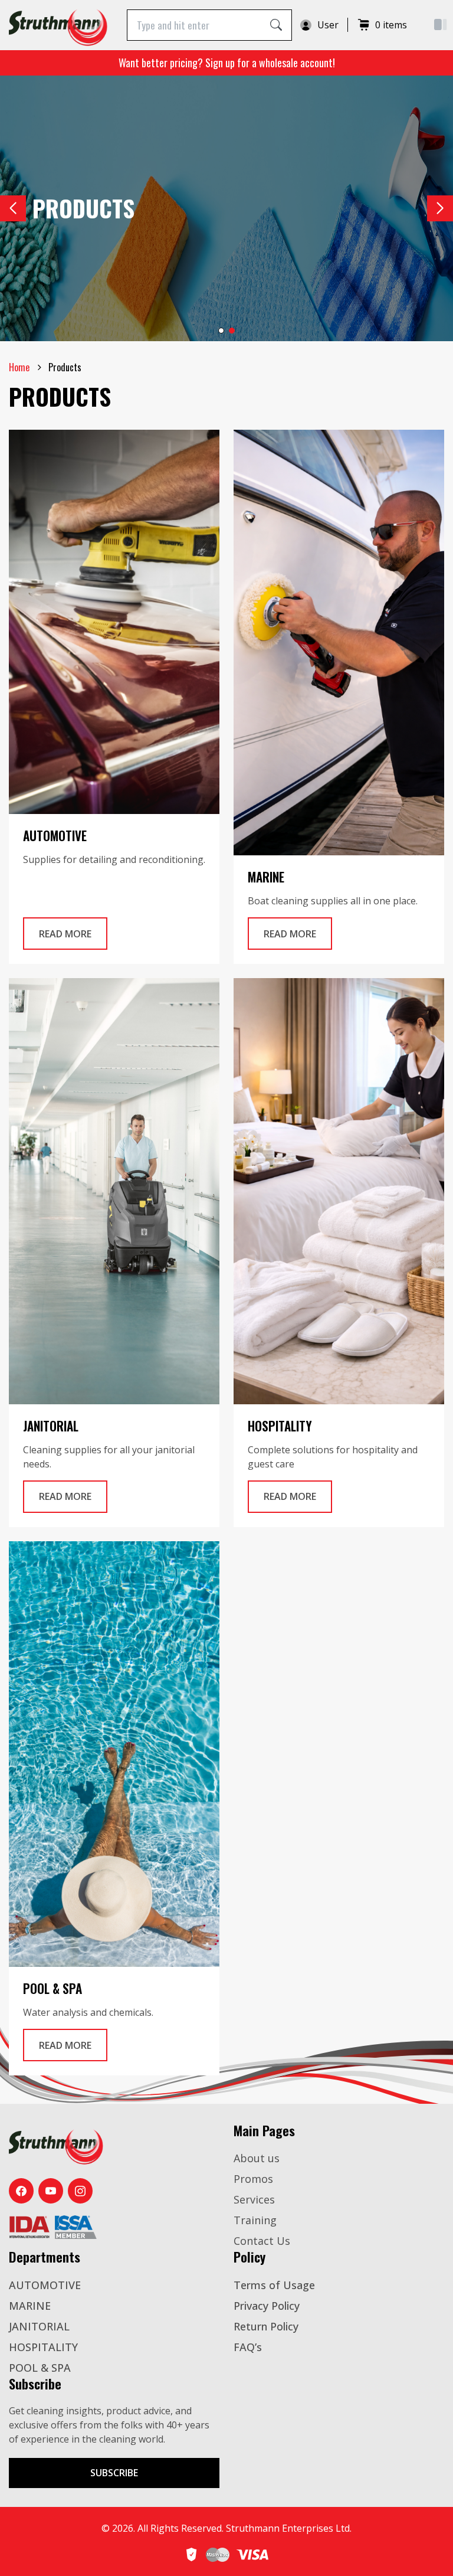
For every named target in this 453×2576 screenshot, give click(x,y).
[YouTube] (51, 2191)
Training (255, 2220)
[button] (440, 208)
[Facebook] (21, 2191)
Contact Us (262, 2241)
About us (257, 2158)
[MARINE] (339, 643)
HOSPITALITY (43, 2347)
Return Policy (266, 2326)
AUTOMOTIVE (45, 2285)
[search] (276, 25)
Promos (253, 2179)
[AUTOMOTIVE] (114, 622)
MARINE (30, 2306)
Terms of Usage (274, 2285)
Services (254, 2199)
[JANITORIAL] (114, 1191)
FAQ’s (248, 2347)
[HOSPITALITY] (339, 1191)
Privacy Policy (267, 2306)
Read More (73, 934)
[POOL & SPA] (114, 1754)
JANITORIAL (39, 2326)
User (328, 25)
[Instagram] (80, 2191)
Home (19, 367)
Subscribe (114, 2473)
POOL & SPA (40, 2368)
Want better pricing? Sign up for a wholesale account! (227, 63)
